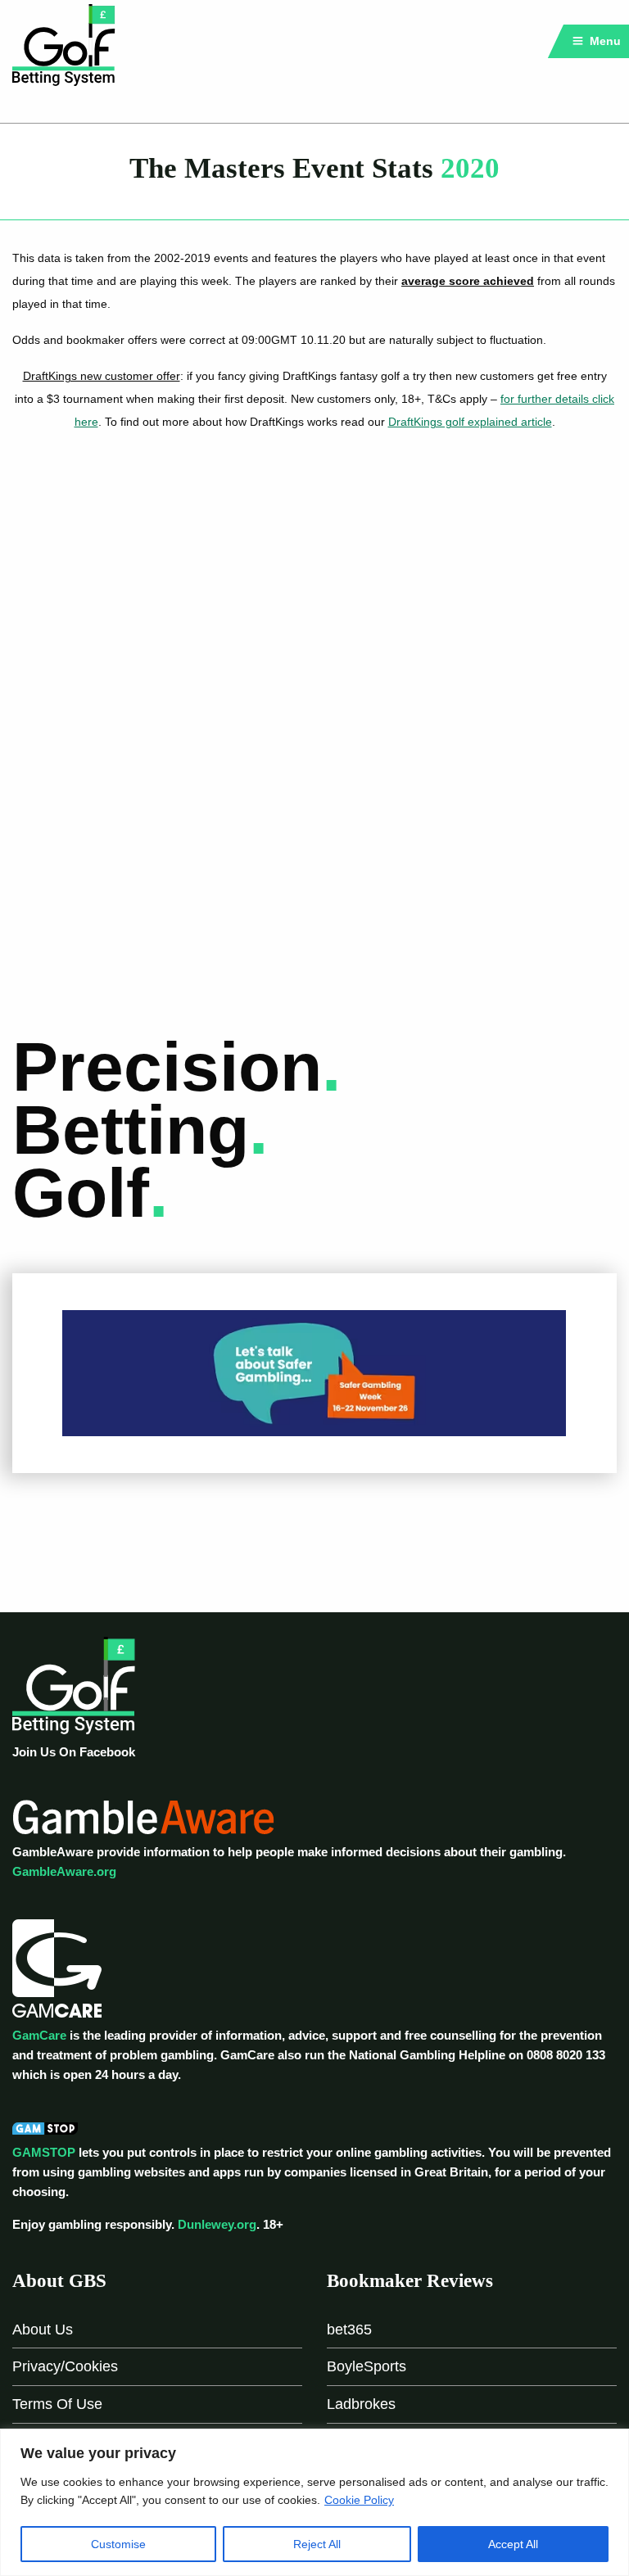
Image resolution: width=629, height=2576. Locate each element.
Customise (118, 2544)
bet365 (349, 2330)
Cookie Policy (359, 2500)
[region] (314, 2502)
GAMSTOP (44, 2152)
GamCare (39, 2035)
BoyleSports (367, 2366)
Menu (604, 41)
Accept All (513, 2544)
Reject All (317, 2544)
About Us (43, 2330)
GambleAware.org (64, 1871)
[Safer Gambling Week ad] (314, 1372)
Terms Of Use (57, 2404)
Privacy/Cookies (65, 2366)
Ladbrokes (361, 2404)
